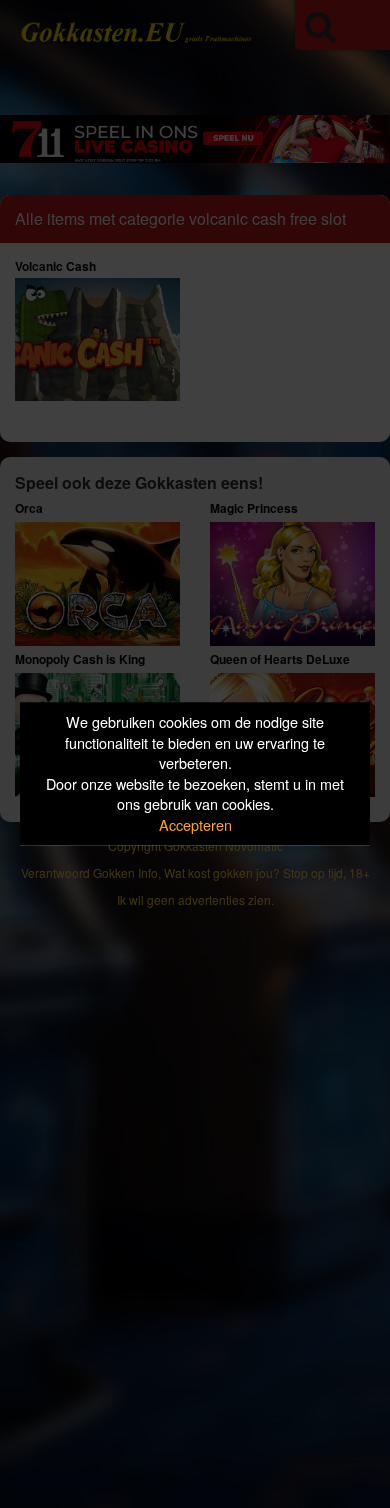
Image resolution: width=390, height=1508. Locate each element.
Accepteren (195, 824)
